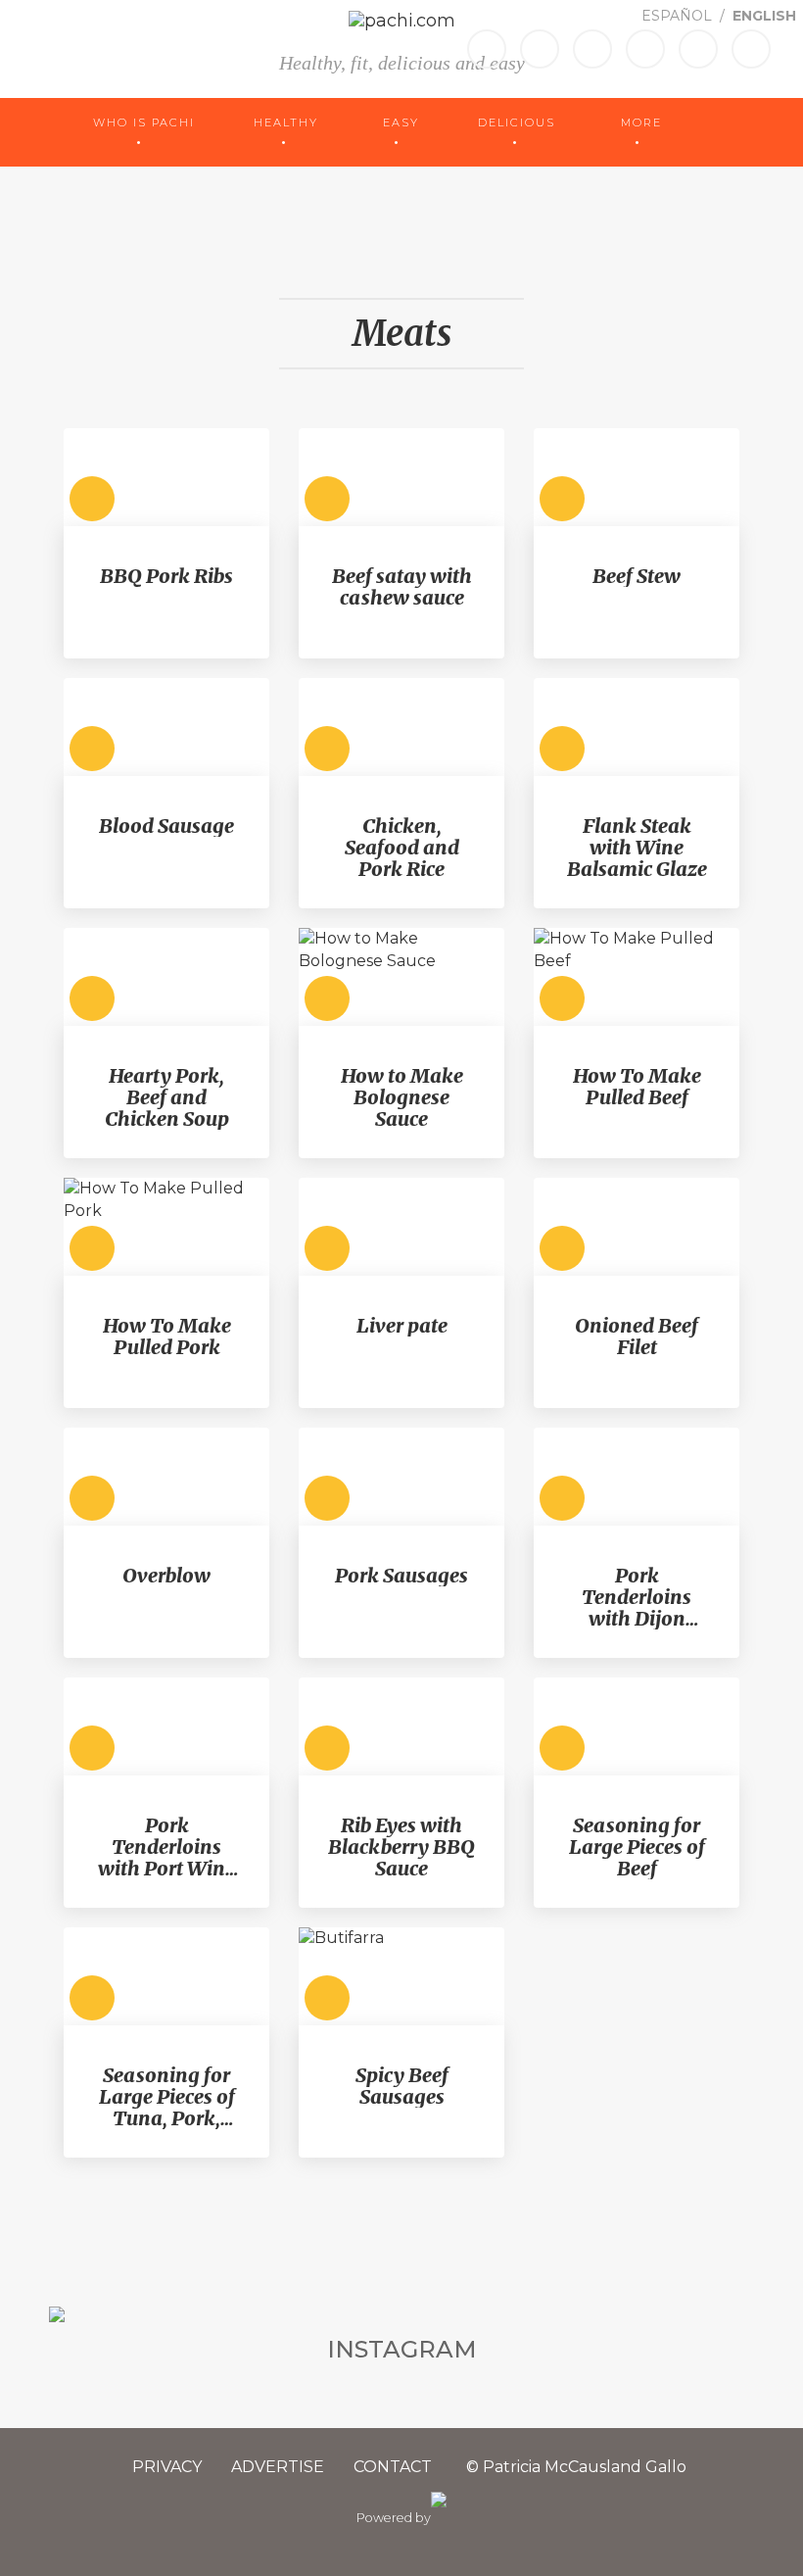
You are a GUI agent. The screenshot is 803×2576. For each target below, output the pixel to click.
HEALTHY (288, 122)
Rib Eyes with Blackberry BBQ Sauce (401, 1847)
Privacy (167, 2467)
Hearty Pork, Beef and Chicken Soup (167, 1097)
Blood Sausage (166, 826)
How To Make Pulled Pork (167, 1337)
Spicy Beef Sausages (402, 2086)
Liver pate (402, 1326)
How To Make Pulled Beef (637, 1087)
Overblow (166, 1576)
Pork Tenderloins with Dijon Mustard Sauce (637, 1597)
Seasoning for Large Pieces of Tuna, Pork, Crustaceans (167, 2097)
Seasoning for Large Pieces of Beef (637, 1847)
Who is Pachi (144, 122)
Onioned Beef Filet (637, 1337)
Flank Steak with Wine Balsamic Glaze (637, 848)
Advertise (278, 2467)
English (764, 16)
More (641, 122)
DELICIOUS (519, 122)
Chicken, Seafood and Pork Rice (402, 848)
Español (679, 16)
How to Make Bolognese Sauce (402, 1097)
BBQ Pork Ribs (166, 576)
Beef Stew (637, 576)
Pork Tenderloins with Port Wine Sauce (166, 1847)
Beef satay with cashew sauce (402, 587)
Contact (393, 2467)
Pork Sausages (401, 1576)
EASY (401, 122)
